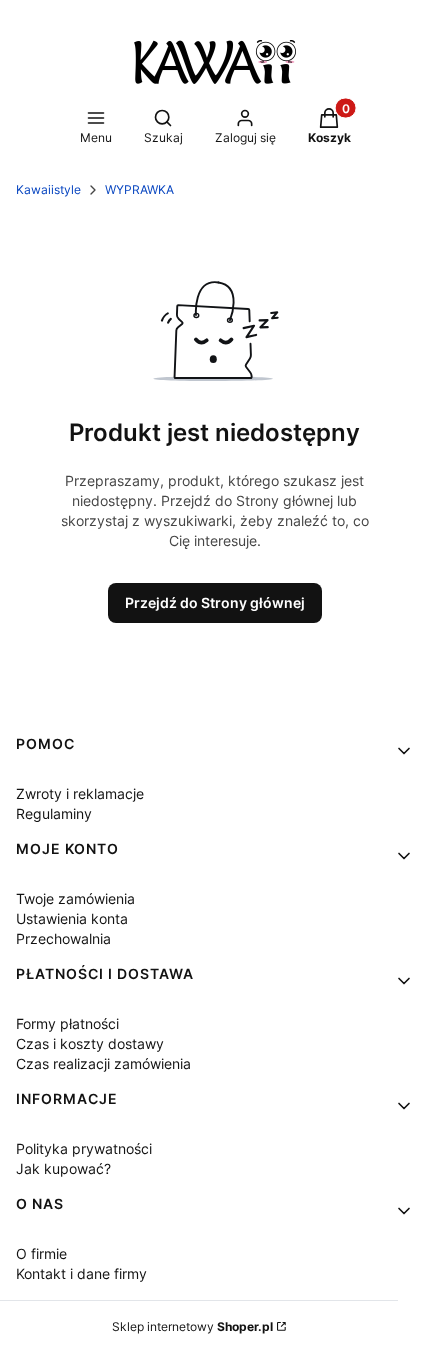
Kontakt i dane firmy (81, 1273)
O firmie (41, 1253)
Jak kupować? (63, 1168)
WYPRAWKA (139, 189)
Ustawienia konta (72, 918)
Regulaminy (54, 813)
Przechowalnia (63, 938)
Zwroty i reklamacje (80, 793)
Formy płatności (67, 1023)
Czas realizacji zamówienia (103, 1063)
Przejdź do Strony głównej (215, 602)
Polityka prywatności (84, 1148)
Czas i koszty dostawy (90, 1043)
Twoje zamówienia (75, 898)
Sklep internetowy (192, 1326)
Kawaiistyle (48, 189)
